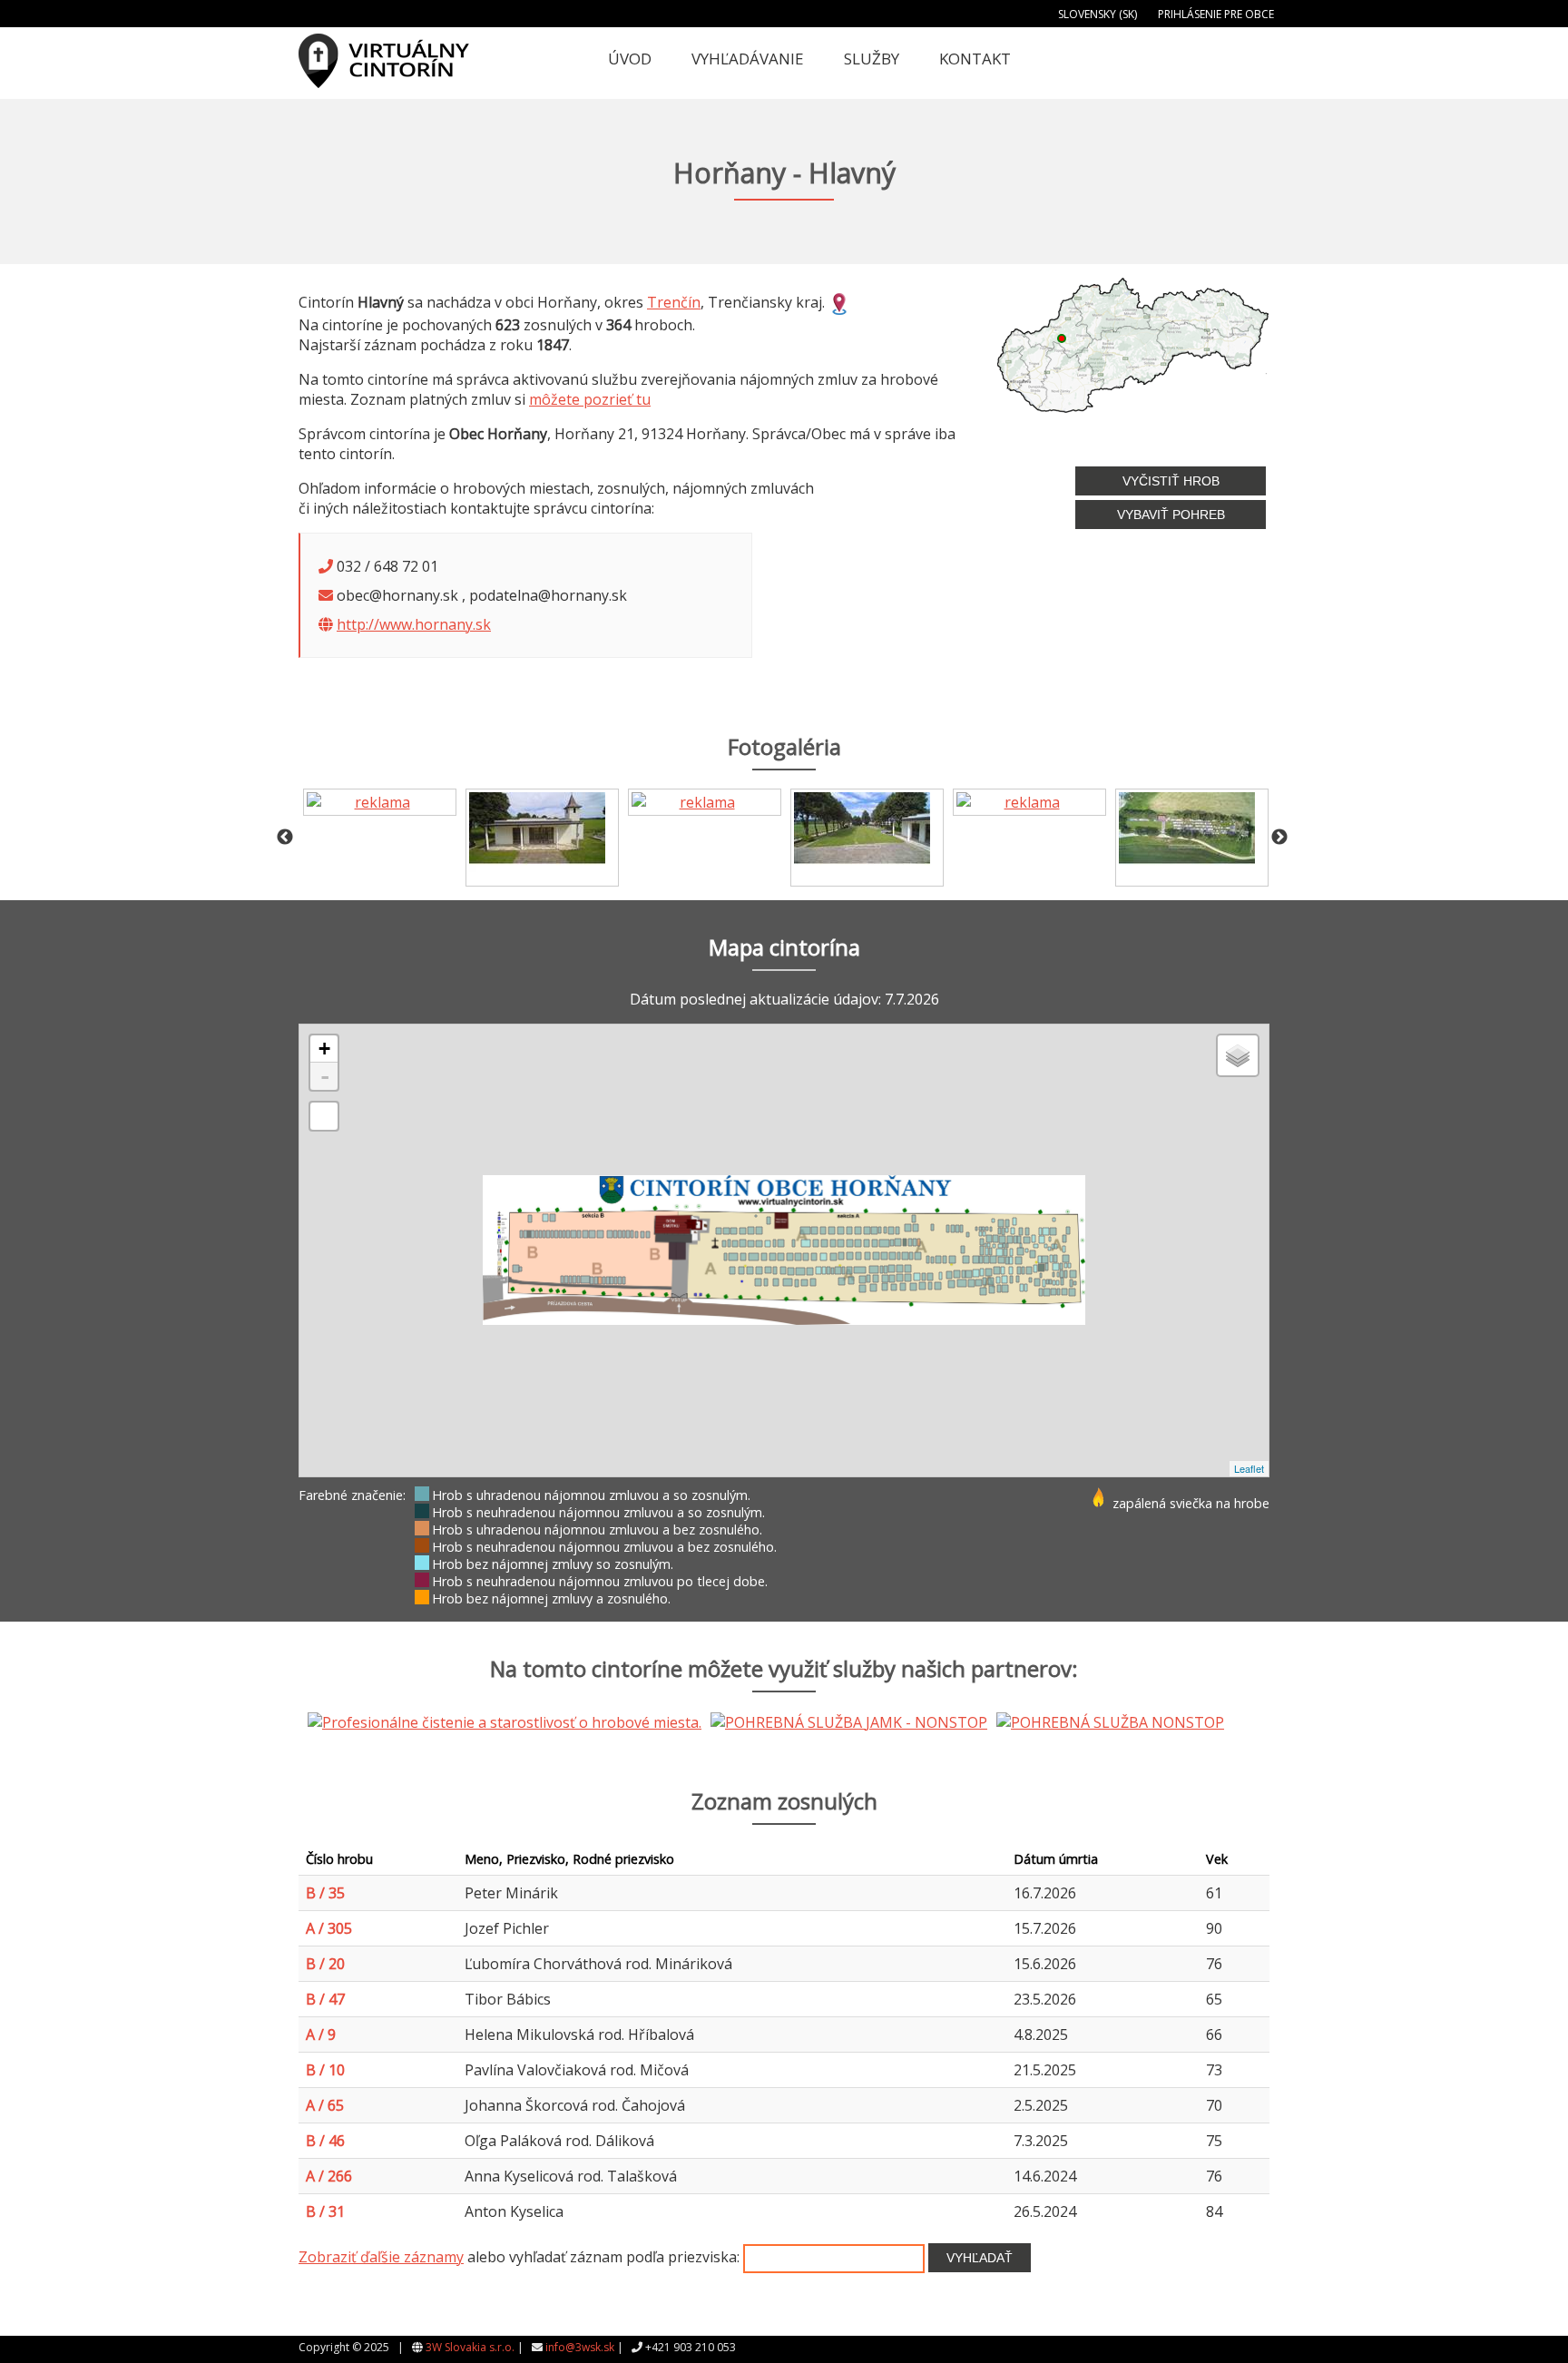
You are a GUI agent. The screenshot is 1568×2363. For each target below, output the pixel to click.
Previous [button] (285, 838)
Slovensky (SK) (1098, 14)
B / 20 (325, 1964)
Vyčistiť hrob (1171, 481)
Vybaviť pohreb (1171, 515)
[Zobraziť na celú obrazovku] (324, 1116)
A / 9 (321, 2035)
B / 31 (325, 2211)
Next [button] (1279, 838)
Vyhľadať (980, 2258)
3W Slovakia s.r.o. (470, 2347)
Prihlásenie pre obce (1216, 14)
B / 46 (325, 2141)
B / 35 (325, 1893)
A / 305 (329, 1928)
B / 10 (325, 2070)
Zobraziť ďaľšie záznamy (381, 2257)
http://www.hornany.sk (414, 624)
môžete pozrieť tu (590, 399)
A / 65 (325, 2105)
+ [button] (324, 1049)
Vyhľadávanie (748, 59)
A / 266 (329, 2176)
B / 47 (325, 1999)
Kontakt (975, 59)
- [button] (325, 1076)
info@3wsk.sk (580, 2347)
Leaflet (1249, 1468)
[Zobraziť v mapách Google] (839, 302)
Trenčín (674, 302)
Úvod (630, 59)
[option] (380, 802)
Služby (872, 59)
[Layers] (1238, 1055)
